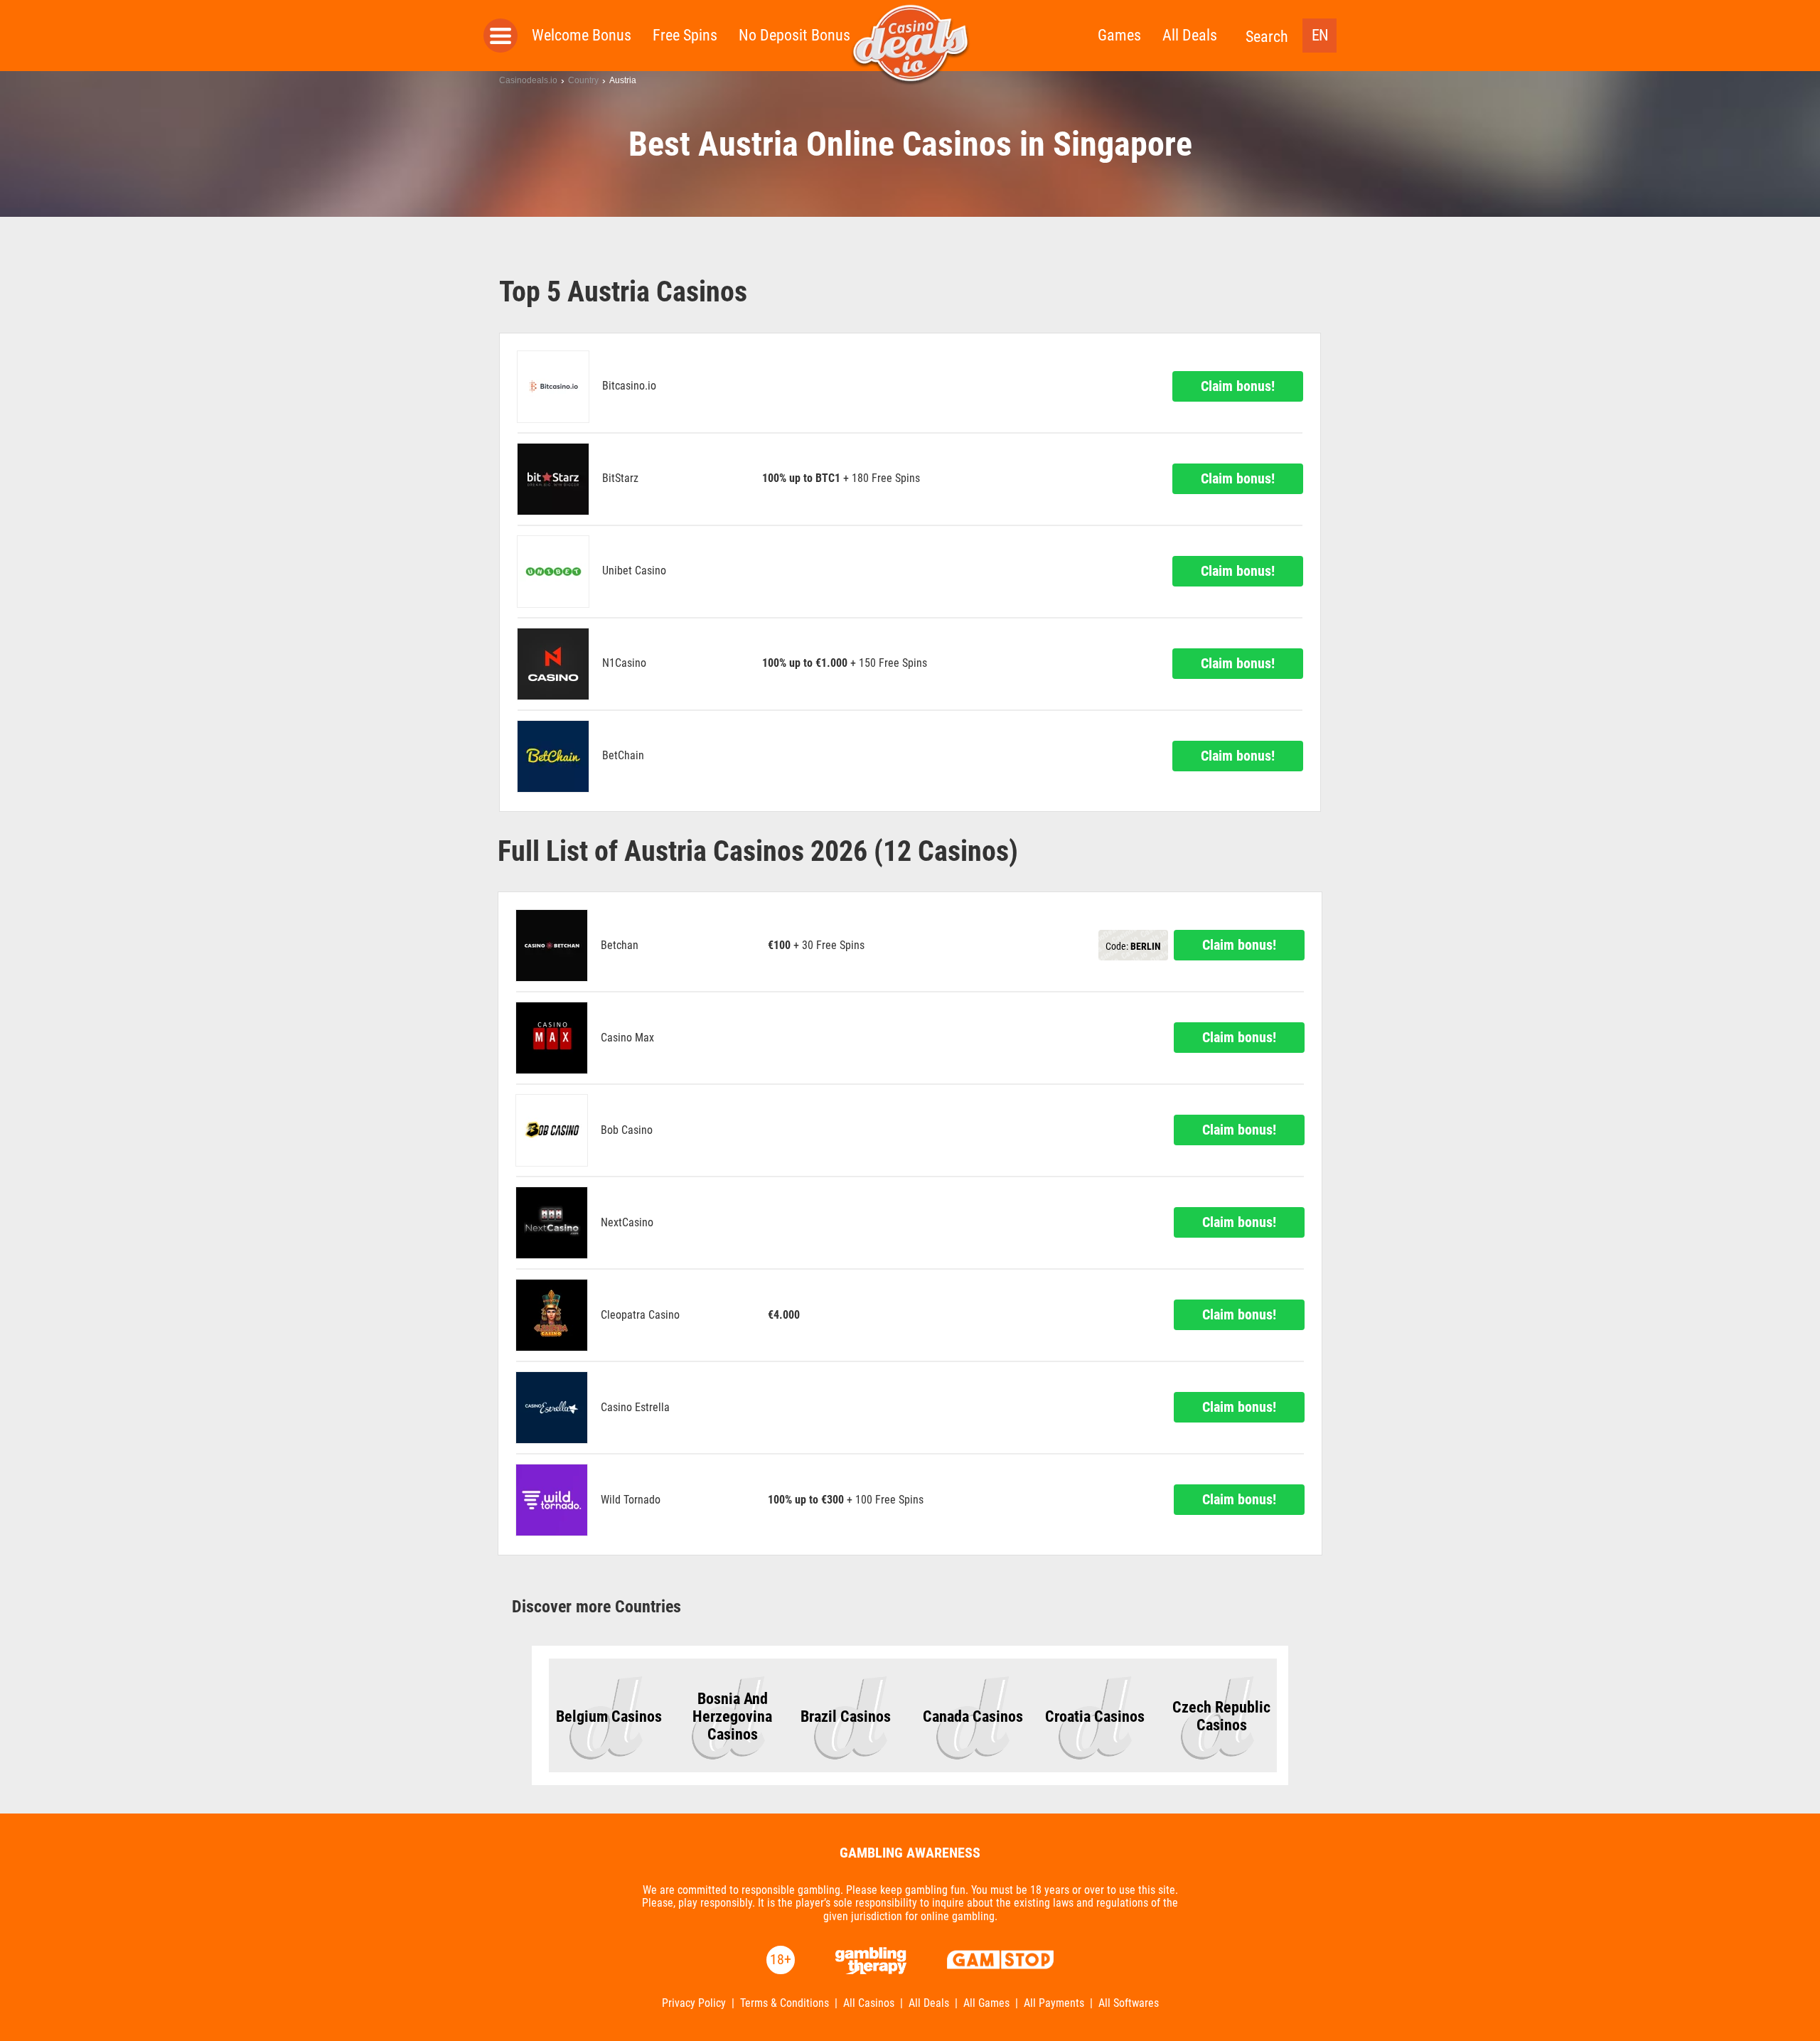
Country (583, 80)
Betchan (620, 945)
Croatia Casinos (1095, 1716)
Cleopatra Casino (640, 1315)
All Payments (1054, 2003)
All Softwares (1129, 2003)
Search (1267, 37)
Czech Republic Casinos (1221, 1716)
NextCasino (627, 1223)
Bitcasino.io (629, 386)
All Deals (1190, 35)
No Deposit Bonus (794, 35)
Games (1119, 35)
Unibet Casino (634, 571)
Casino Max (627, 1038)
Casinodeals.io (528, 80)
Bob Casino (627, 1130)
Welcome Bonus (582, 35)
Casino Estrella (635, 1408)
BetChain (623, 756)
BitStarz (620, 478)
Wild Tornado (631, 1500)
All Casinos (869, 2003)
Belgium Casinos (609, 1716)
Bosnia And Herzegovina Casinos (732, 1716)
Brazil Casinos (846, 1716)
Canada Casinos (973, 1716)
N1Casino (624, 663)
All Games (986, 2003)
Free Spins (685, 35)
